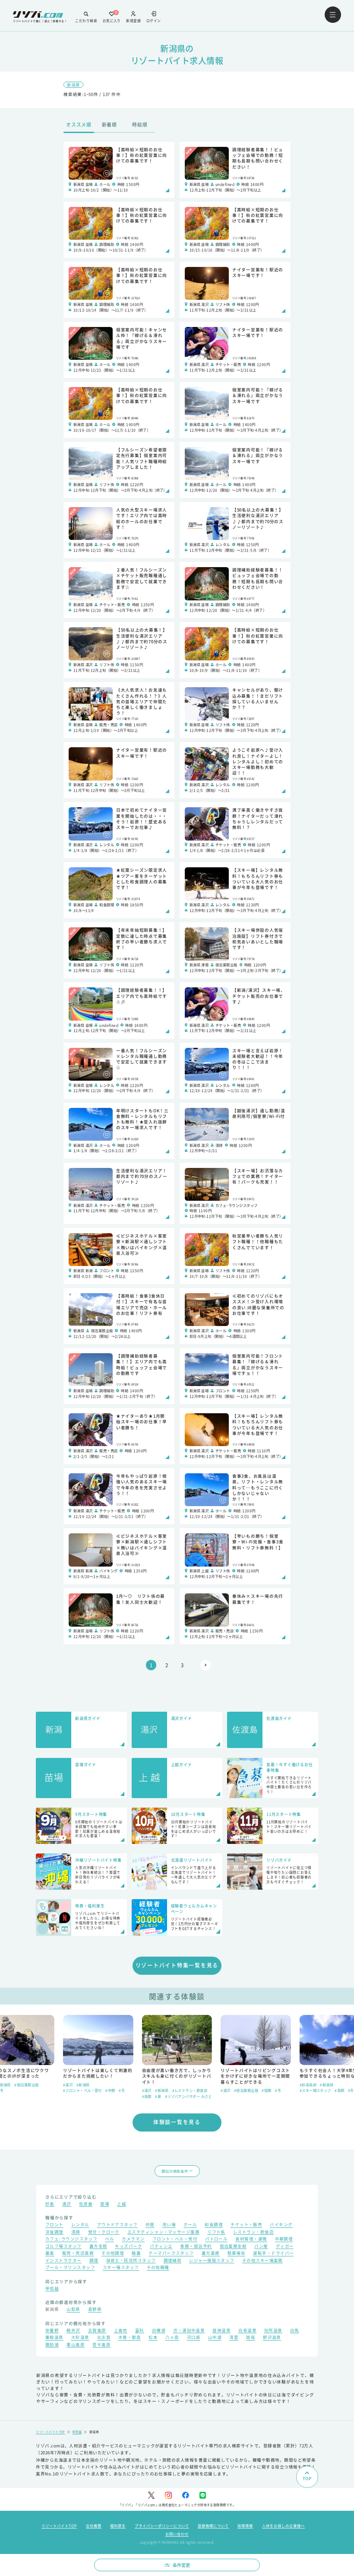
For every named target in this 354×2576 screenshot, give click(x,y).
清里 (234, 2338)
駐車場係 (237, 2254)
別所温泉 (273, 2331)
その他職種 (158, 2268)
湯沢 (67, 2205)
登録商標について (213, 2525)
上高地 (121, 2331)
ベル (109, 2240)
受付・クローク (104, 2233)
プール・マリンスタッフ (70, 2268)
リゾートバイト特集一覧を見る (177, 1965)
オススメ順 (79, 124)
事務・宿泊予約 (196, 2247)
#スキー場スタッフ (236, 2090)
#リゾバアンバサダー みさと (109, 2096)
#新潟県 (83, 2090)
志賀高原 (97, 2331)
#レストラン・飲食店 (111, 2090)
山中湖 (215, 2338)
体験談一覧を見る (177, 2122)
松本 (153, 2338)
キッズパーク (128, 2247)
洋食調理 (54, 2233)
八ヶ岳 (172, 2338)
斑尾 (251, 2338)
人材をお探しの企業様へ (283, 2525)
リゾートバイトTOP (51, 2432)
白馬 (295, 2331)
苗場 (105, 2205)
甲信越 (52, 2289)
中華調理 (284, 2240)
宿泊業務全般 (233, 2247)
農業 (50, 2254)
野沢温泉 (272, 2338)
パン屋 (261, 2247)
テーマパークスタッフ (171, 2254)
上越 (122, 2205)
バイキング (281, 2225)
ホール (190, 2225)
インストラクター (63, 2261)
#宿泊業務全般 (167, 2090)
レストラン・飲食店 (253, 2233)
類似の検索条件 (175, 2171)
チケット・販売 (246, 2225)
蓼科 (140, 2331)
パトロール (216, 2240)
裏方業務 (211, 2254)
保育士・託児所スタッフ (131, 2261)
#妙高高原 (229, 2084)
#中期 (32, 2090)
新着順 (109, 124)
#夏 (79, 2096)
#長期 (68, 2096)
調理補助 (173, 2261)
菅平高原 (101, 2345)
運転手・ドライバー (273, 2254)
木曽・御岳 (130, 2338)
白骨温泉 (247, 2331)
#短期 (188, 2090)
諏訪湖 (52, 2345)
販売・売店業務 (78, 2254)
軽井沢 (73, 2331)
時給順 (140, 124)
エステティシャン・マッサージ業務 (163, 2233)
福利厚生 (118, 2525)
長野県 (95, 2310)
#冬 (43, 2090)
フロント (54, 2225)
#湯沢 (68, 2090)
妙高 (50, 2205)
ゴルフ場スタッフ (63, 2247)
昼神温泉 (221, 2331)
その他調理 (113, 2254)
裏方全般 (98, 2247)
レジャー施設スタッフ (212, 2261)
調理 (94, 2261)
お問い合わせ (177, 2534)
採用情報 (245, 2525)
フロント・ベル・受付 (175, 2240)
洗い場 (169, 2225)
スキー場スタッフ (121, 2268)
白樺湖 (159, 2331)
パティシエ (161, 2247)
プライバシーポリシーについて (162, 2525)
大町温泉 (80, 2338)
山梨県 (73, 2310)
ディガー (285, 2247)
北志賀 (104, 2338)
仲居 (150, 2225)
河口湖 (194, 2338)
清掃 (76, 2233)
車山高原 (76, 2345)
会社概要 (94, 2525)
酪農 (136, 2254)
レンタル (80, 2225)
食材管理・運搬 (251, 2240)
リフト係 (216, 2233)
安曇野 (52, 2331)
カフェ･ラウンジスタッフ (71, 2240)
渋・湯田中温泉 (189, 2331)
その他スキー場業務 (262, 2261)
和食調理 (214, 2225)
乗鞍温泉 (54, 2338)
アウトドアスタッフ (117, 2225)
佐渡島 (86, 2205)
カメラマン (133, 2240)
